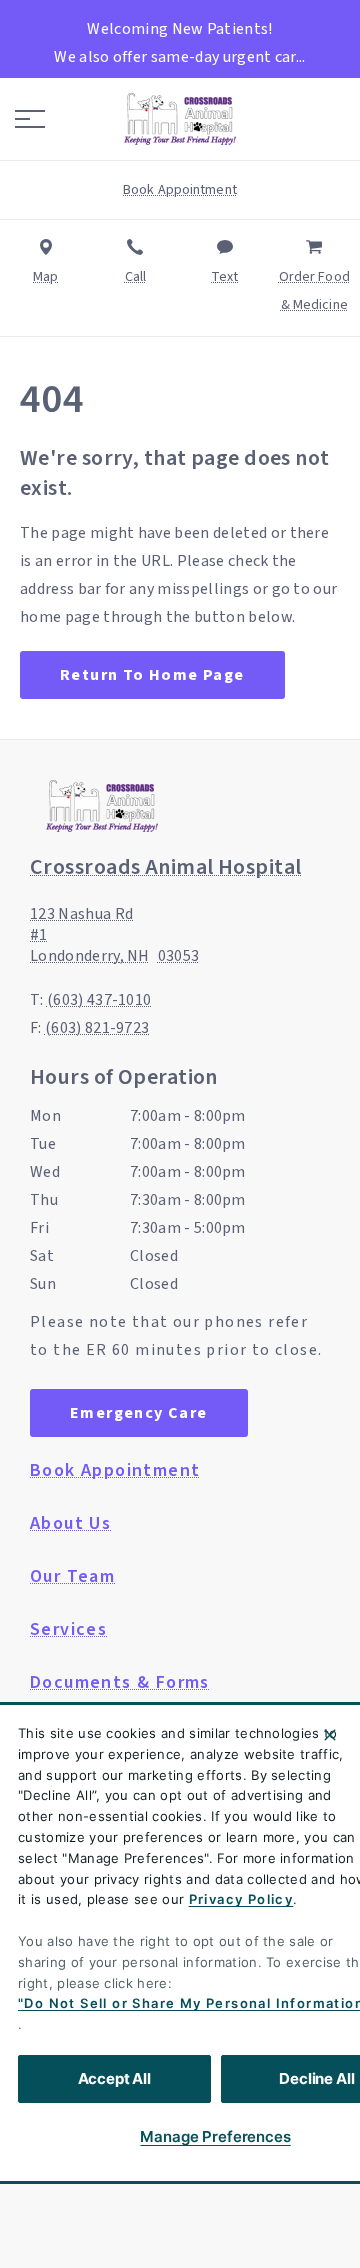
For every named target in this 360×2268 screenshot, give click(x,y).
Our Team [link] (72, 1577)
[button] (30, 119)
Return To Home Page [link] (152, 675)
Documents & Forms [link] (120, 1683)
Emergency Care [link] (139, 1413)
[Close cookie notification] (330, 1735)
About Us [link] (70, 1524)
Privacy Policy (241, 1899)
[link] (180, 119)
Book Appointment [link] (115, 1471)
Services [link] (68, 1630)
